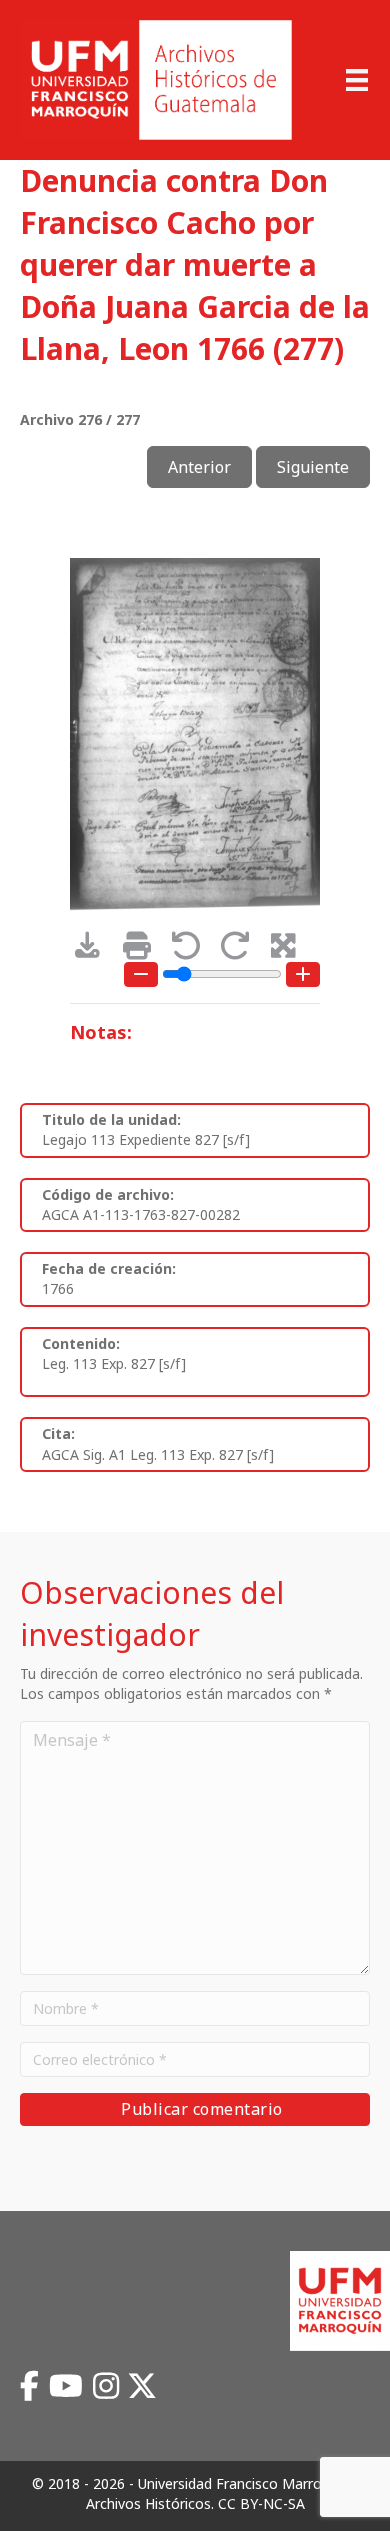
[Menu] (357, 80)
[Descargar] (94, 950)
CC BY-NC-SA (261, 2503)
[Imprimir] (143, 950)
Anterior (199, 467)
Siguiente (313, 467)
